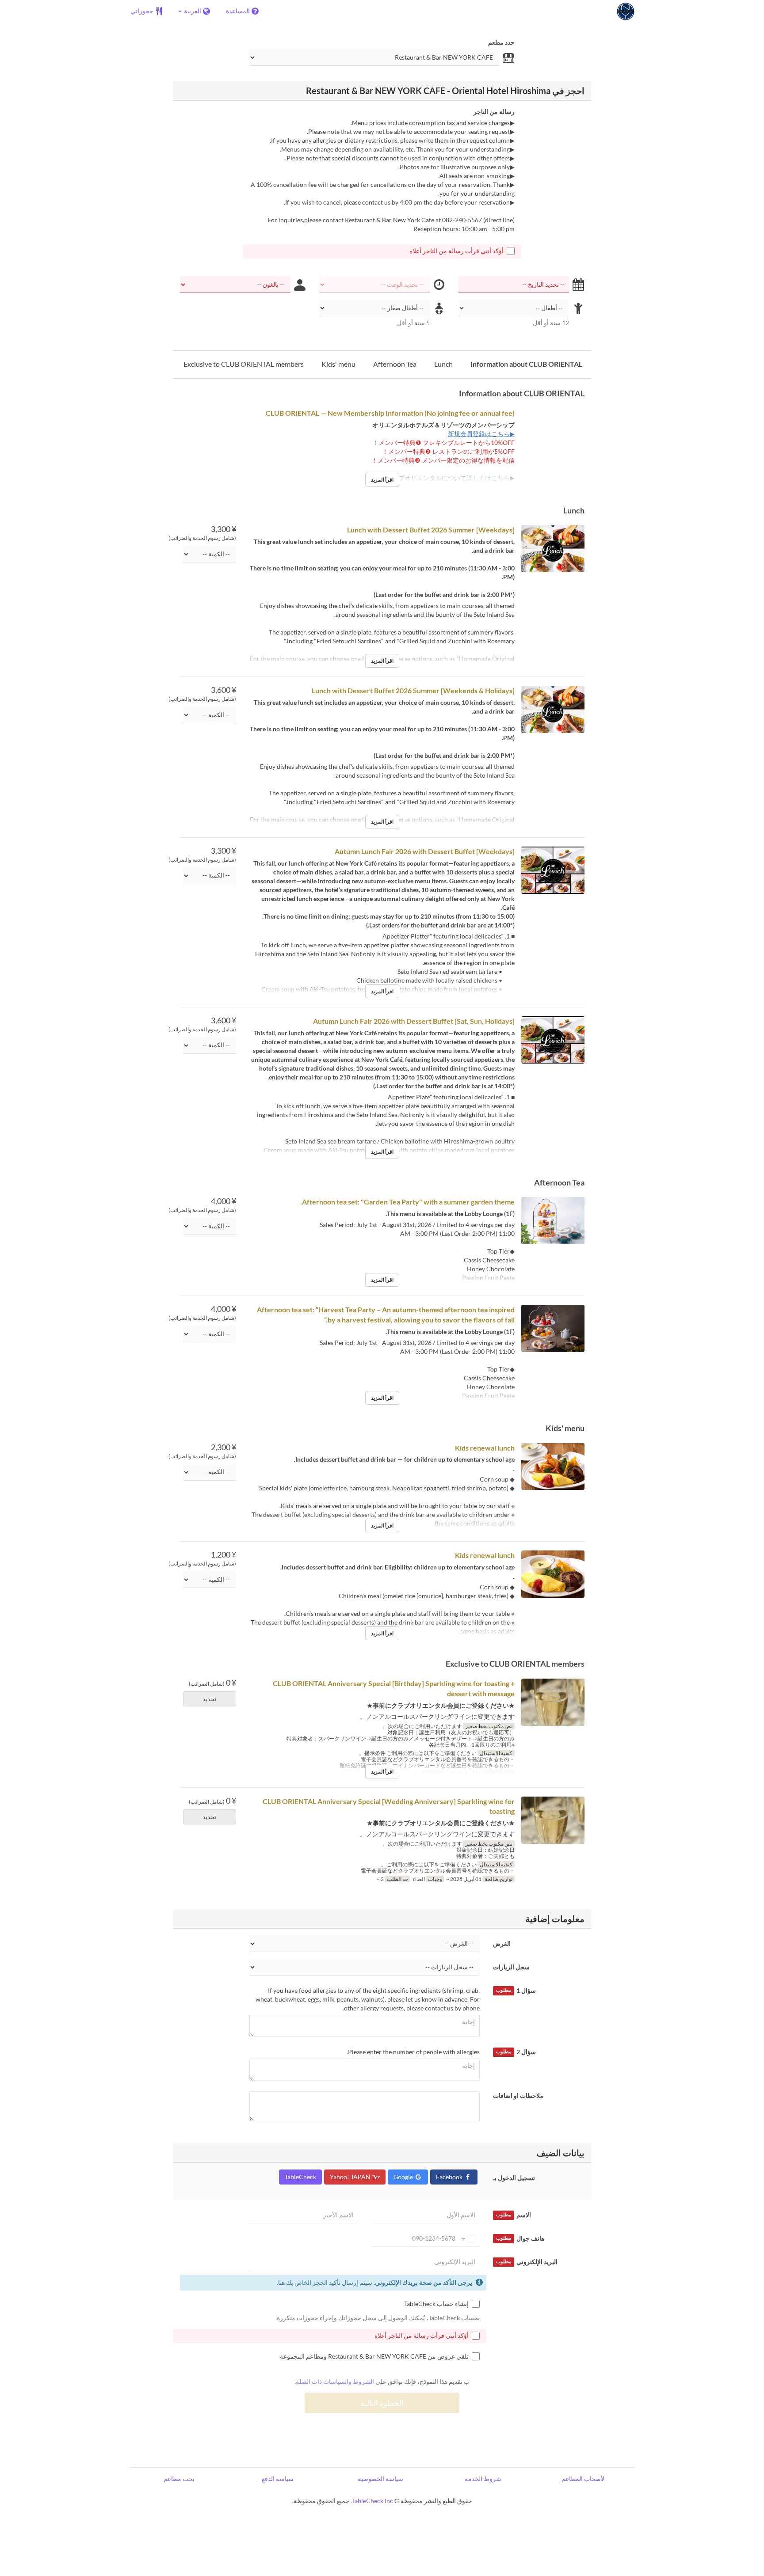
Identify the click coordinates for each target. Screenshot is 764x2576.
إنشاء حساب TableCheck (436, 2304)
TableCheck (300, 2177)
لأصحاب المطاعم (583, 2479)
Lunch (443, 364)
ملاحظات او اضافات (518, 2095)
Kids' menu (338, 364)
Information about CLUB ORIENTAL (526, 364)
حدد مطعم (501, 42)
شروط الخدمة (483, 2479)
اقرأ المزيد (382, 480)
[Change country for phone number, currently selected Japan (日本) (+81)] (468, 2238)
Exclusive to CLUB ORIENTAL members (244, 364)
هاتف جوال (520, 2238)
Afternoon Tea (395, 364)
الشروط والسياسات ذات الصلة (335, 2381)
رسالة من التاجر (494, 112)
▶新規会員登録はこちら (481, 434)
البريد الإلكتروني (527, 2262)
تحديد (209, 1699)
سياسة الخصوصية (380, 2479)
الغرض (502, 1943)
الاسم (514, 2215)
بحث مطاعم (179, 2479)
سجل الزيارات (511, 1967)
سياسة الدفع (278, 2479)
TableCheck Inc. (372, 2501)
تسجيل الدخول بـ (514, 2178)
